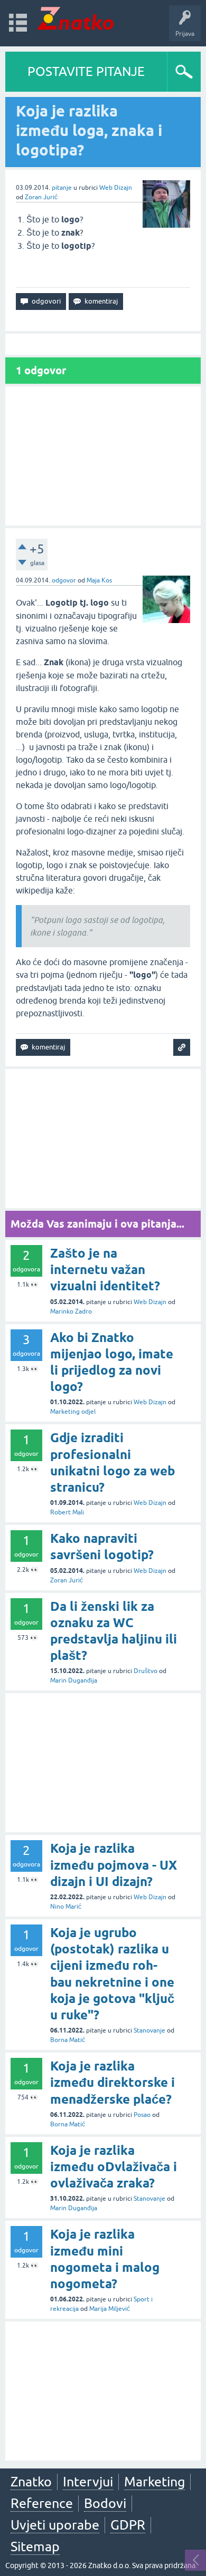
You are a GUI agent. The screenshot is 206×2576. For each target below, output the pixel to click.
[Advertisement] (103, 456)
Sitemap (35, 2546)
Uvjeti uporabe (55, 2525)
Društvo (146, 1671)
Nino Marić (66, 1907)
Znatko (31, 2482)
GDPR (128, 2525)
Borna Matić (68, 2040)
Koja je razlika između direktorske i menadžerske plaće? (113, 2082)
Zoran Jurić (41, 197)
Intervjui (88, 2482)
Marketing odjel (73, 1412)
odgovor (64, 580)
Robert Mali (67, 1512)
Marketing (154, 2482)
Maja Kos (99, 580)
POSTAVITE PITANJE (86, 71)
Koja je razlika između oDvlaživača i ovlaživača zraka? (114, 2167)
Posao (142, 2115)
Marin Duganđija (74, 1680)
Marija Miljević (110, 2309)
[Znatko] (75, 18)
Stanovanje (149, 2030)
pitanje (62, 188)
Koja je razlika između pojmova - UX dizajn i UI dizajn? (114, 1865)
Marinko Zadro (71, 1311)
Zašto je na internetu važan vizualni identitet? (105, 1270)
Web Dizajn (116, 188)
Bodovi (105, 2503)
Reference (42, 2503)
